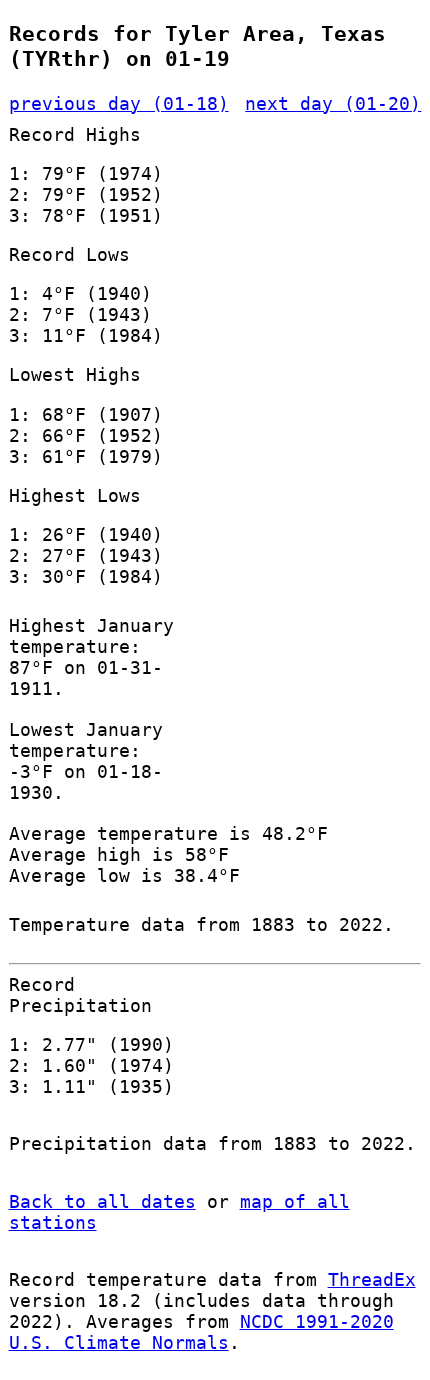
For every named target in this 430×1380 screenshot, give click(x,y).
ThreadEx (372, 1279)
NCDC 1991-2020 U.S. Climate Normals (201, 1332)
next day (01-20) (333, 103)
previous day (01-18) (119, 103)
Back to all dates (102, 1201)
